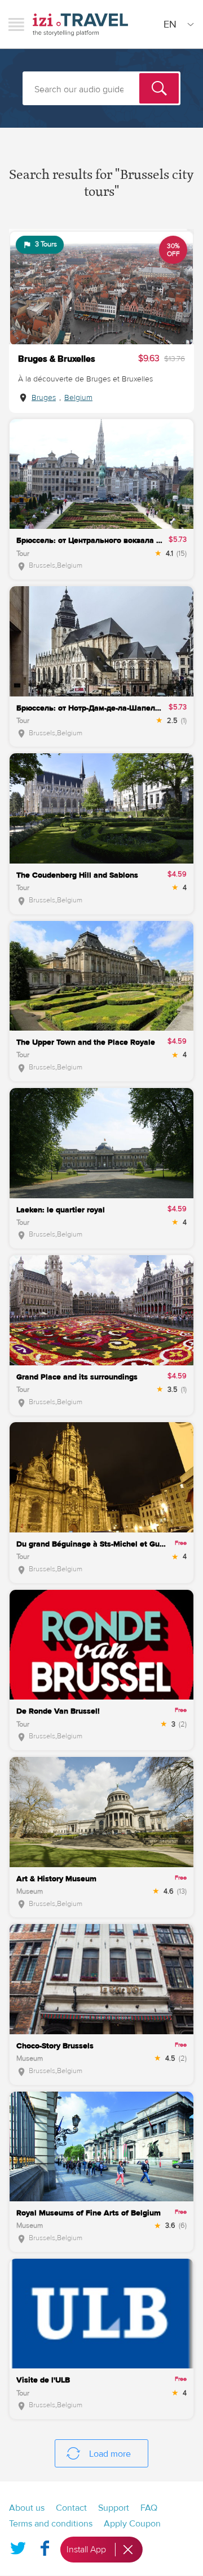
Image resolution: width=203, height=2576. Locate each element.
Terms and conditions (51, 2524)
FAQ (149, 2508)
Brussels (42, 565)
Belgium (78, 398)
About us (27, 2508)
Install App (86, 2550)
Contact (71, 2508)
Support (114, 2508)
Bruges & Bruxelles (57, 359)
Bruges (44, 398)
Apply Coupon (132, 2524)
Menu (16, 24)
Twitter (18, 2546)
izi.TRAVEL (80, 24)
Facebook (45, 2546)
